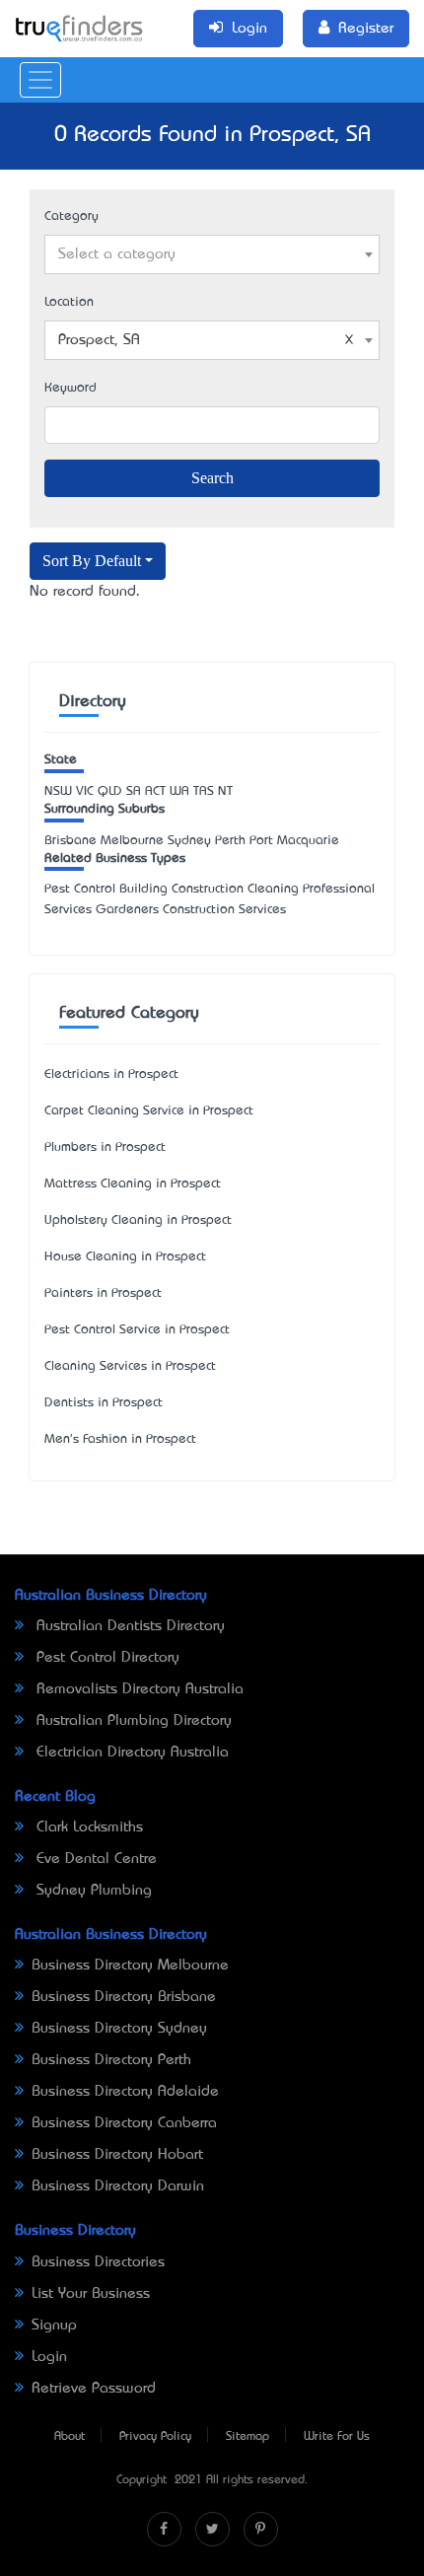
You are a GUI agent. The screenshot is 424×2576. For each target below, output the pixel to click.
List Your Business (91, 2294)
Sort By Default (92, 561)
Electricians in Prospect (111, 1074)
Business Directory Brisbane (124, 1997)
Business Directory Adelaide (125, 2092)
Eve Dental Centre (94, 1859)
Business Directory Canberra (124, 2123)
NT (225, 791)
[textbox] (212, 254)
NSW (58, 791)
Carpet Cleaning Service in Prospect (149, 1111)
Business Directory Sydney (119, 2029)
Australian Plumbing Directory (132, 1721)
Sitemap (247, 2437)
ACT (155, 791)
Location (69, 302)
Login (49, 2357)
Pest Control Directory (106, 1658)
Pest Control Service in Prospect (137, 1330)
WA (179, 791)
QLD (110, 791)
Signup (54, 2326)
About (70, 2437)
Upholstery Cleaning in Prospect (138, 1220)
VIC (85, 791)
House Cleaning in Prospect (125, 1257)
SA (134, 791)
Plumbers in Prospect (105, 1147)
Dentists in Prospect (104, 1403)
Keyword (71, 388)
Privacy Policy (155, 2437)
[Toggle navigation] (40, 80)
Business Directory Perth (111, 2060)
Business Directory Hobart (117, 2155)
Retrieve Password (94, 2389)
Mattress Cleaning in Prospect (133, 1184)
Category (71, 216)
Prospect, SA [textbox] (99, 340)
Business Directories (98, 2262)
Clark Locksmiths (87, 1827)
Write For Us (337, 2437)
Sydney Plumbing (92, 1891)
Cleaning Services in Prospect (130, 1366)
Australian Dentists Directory (128, 1626)
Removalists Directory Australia (138, 1689)
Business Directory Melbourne (130, 1966)
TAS (204, 791)
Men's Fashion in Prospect (120, 1439)
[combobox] (212, 254)
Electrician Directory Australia (130, 1753)
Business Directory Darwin (118, 2186)
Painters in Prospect (103, 1293)
